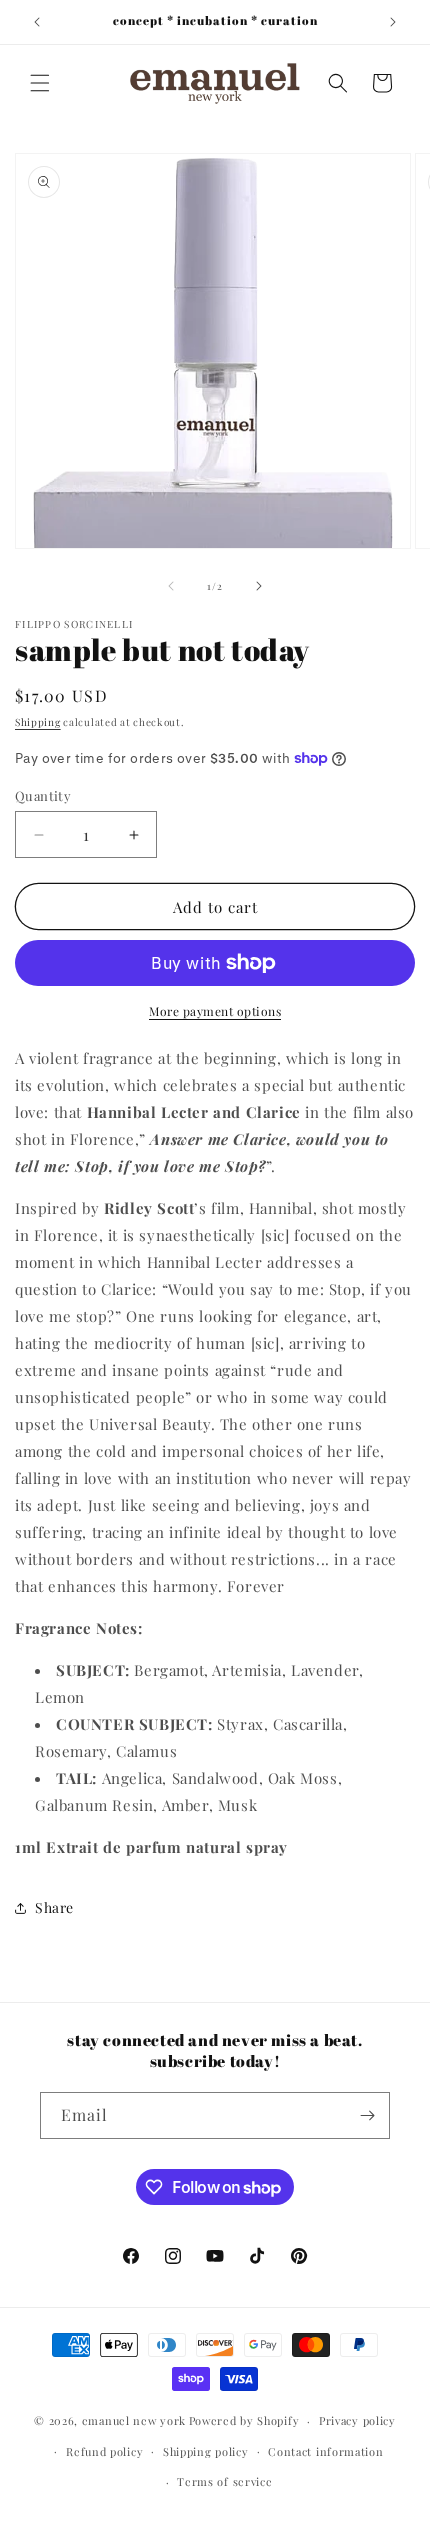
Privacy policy (357, 2420)
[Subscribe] (367, 2115)
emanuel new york (134, 2420)
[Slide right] (259, 586)
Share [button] (54, 1907)
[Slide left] (171, 586)
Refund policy (104, 2451)
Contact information (325, 2451)
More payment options (215, 1011)
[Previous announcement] (37, 22)
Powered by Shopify (244, 2420)
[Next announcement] (393, 22)
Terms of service (224, 2481)
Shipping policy (206, 2451)
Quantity (43, 795)
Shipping (38, 722)
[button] (40, 83)
